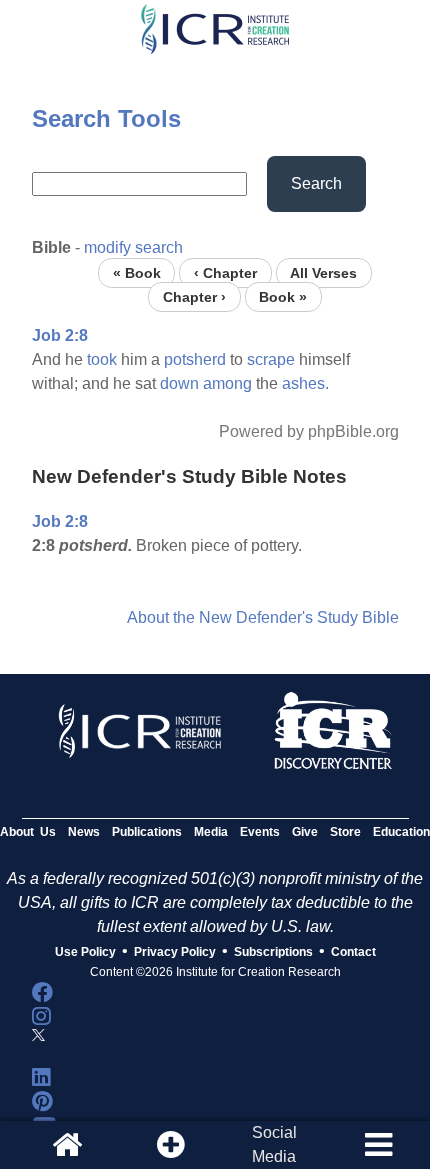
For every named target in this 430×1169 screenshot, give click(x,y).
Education (401, 832)
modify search (133, 247)
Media (211, 832)
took (102, 359)
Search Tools (106, 118)
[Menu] (378, 1145)
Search (316, 183)
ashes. (305, 383)
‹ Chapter (225, 272)
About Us (28, 832)
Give (305, 832)
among (227, 383)
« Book (137, 272)
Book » (283, 296)
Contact (353, 952)
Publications (147, 832)
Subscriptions (273, 952)
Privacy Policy (175, 952)
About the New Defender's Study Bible (263, 617)
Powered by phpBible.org (309, 431)
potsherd (195, 359)
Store (345, 832)
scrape (271, 359)
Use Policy (85, 952)
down (179, 383)
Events (260, 832)
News (84, 832)
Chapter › (194, 296)
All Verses (323, 272)
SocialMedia (274, 1144)
